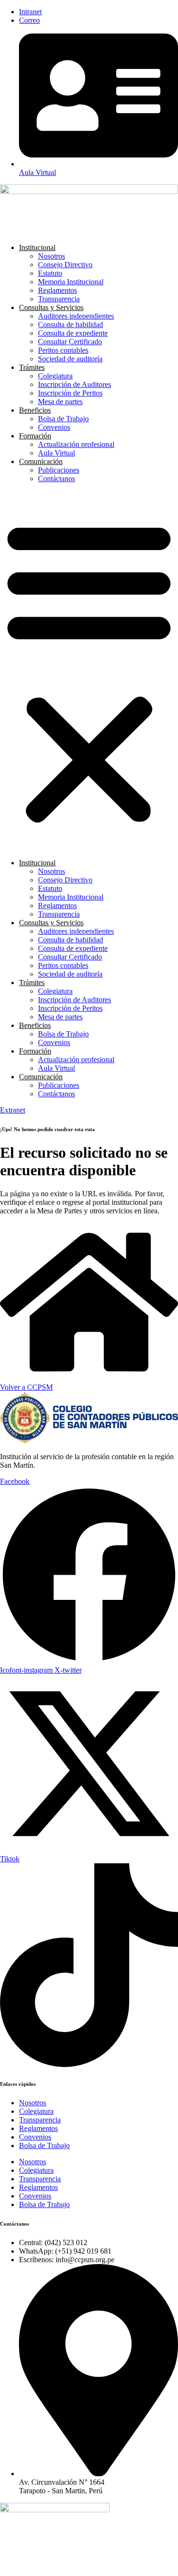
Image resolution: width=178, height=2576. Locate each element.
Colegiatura (55, 376)
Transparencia (59, 299)
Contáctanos (56, 479)
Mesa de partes (60, 402)
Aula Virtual (56, 453)
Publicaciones (59, 470)
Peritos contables (63, 350)
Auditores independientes (76, 316)
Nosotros (52, 256)
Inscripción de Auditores (75, 384)
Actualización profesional (76, 444)
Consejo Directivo (65, 265)
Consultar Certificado (70, 342)
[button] (89, 671)
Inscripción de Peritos (70, 393)
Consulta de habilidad (70, 324)
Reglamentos (57, 290)
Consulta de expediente (73, 333)
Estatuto (50, 273)
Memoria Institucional (71, 282)
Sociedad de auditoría (70, 359)
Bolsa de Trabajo (63, 419)
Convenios (54, 427)
